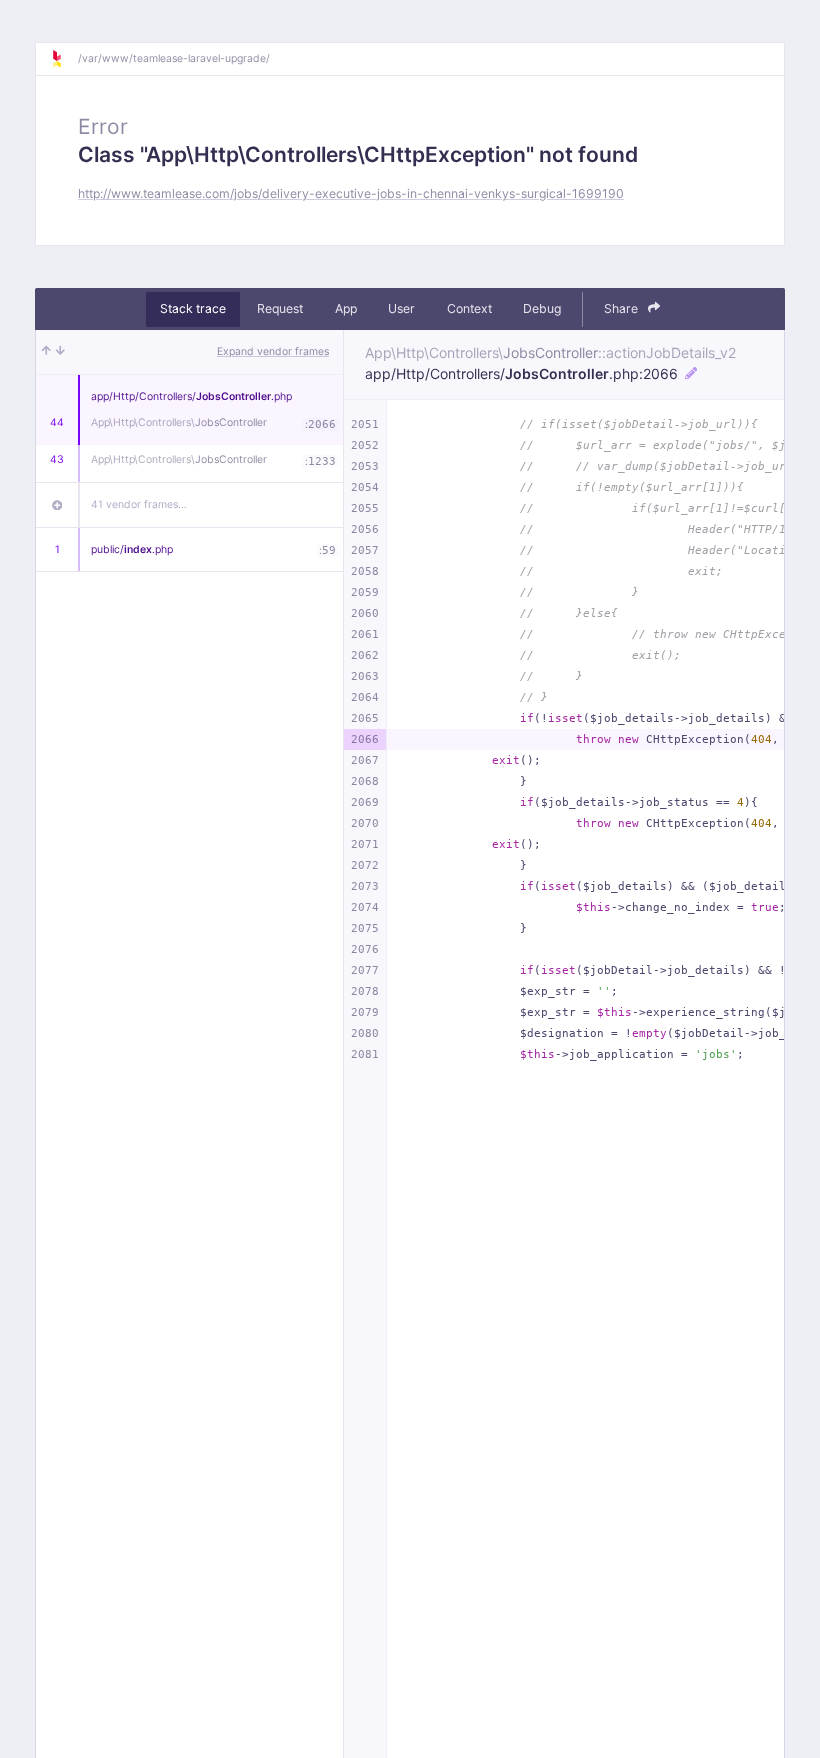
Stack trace (193, 308)
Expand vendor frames (273, 351)
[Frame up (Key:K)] (46, 352)
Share (622, 308)
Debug (542, 308)
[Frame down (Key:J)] (60, 352)
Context (469, 308)
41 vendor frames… (139, 504)
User (401, 308)
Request (280, 308)
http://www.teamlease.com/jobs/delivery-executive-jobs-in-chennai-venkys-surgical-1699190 (351, 193)
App (346, 308)
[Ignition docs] (64, 59)
